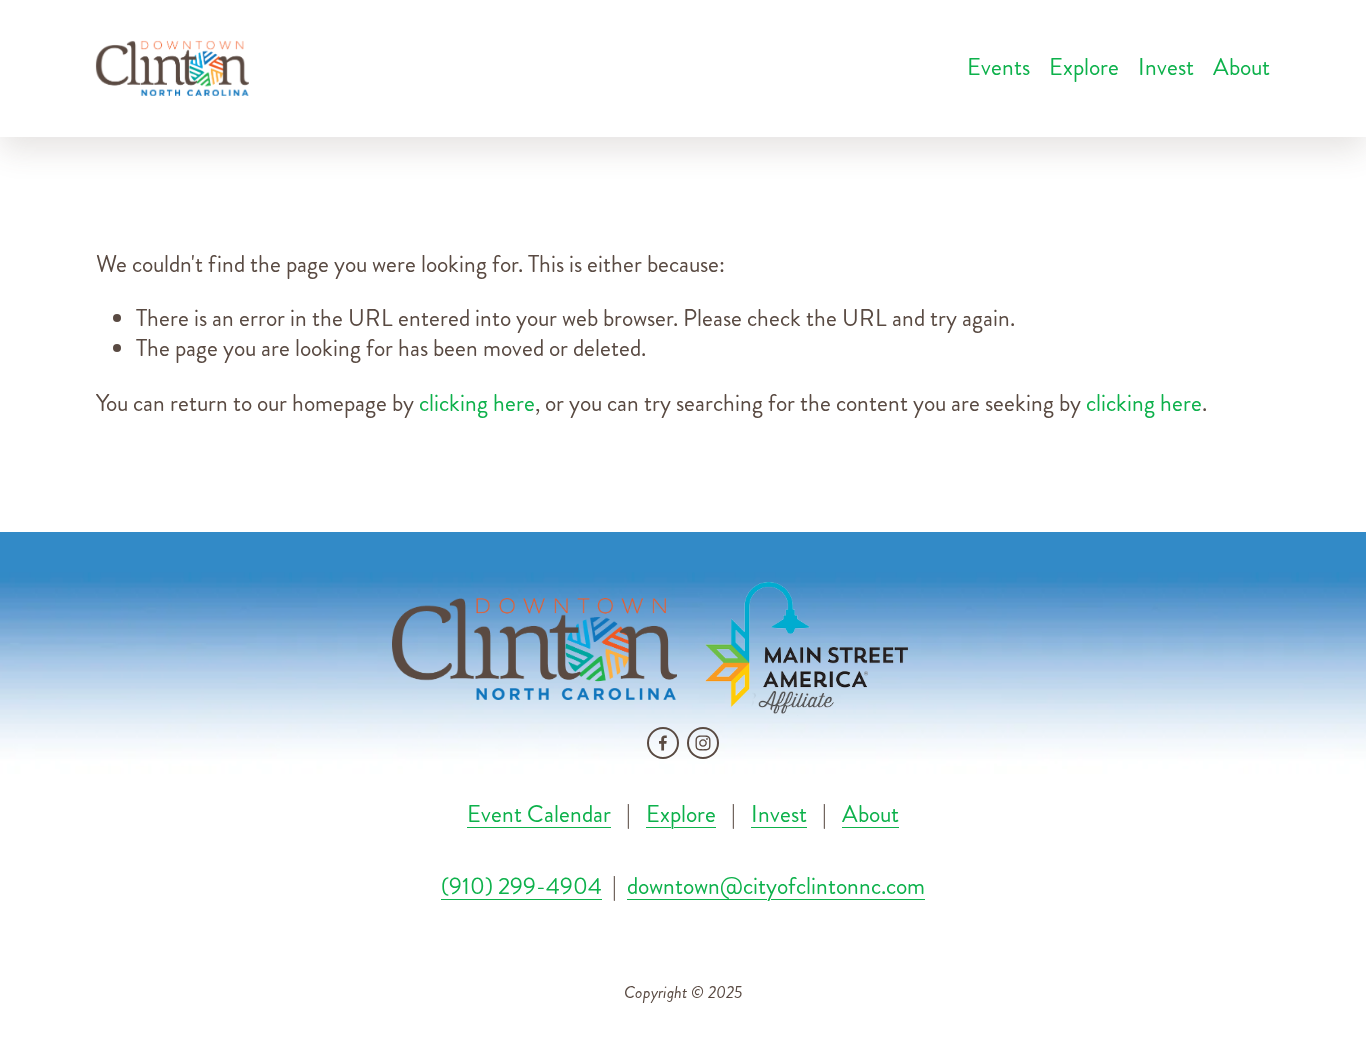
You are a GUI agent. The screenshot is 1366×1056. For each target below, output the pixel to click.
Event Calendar (539, 815)
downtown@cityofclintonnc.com (776, 887)
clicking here (477, 403)
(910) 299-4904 (521, 887)
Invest (1166, 67)
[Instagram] (703, 743)
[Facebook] (663, 743)
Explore (1084, 67)
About (870, 815)
